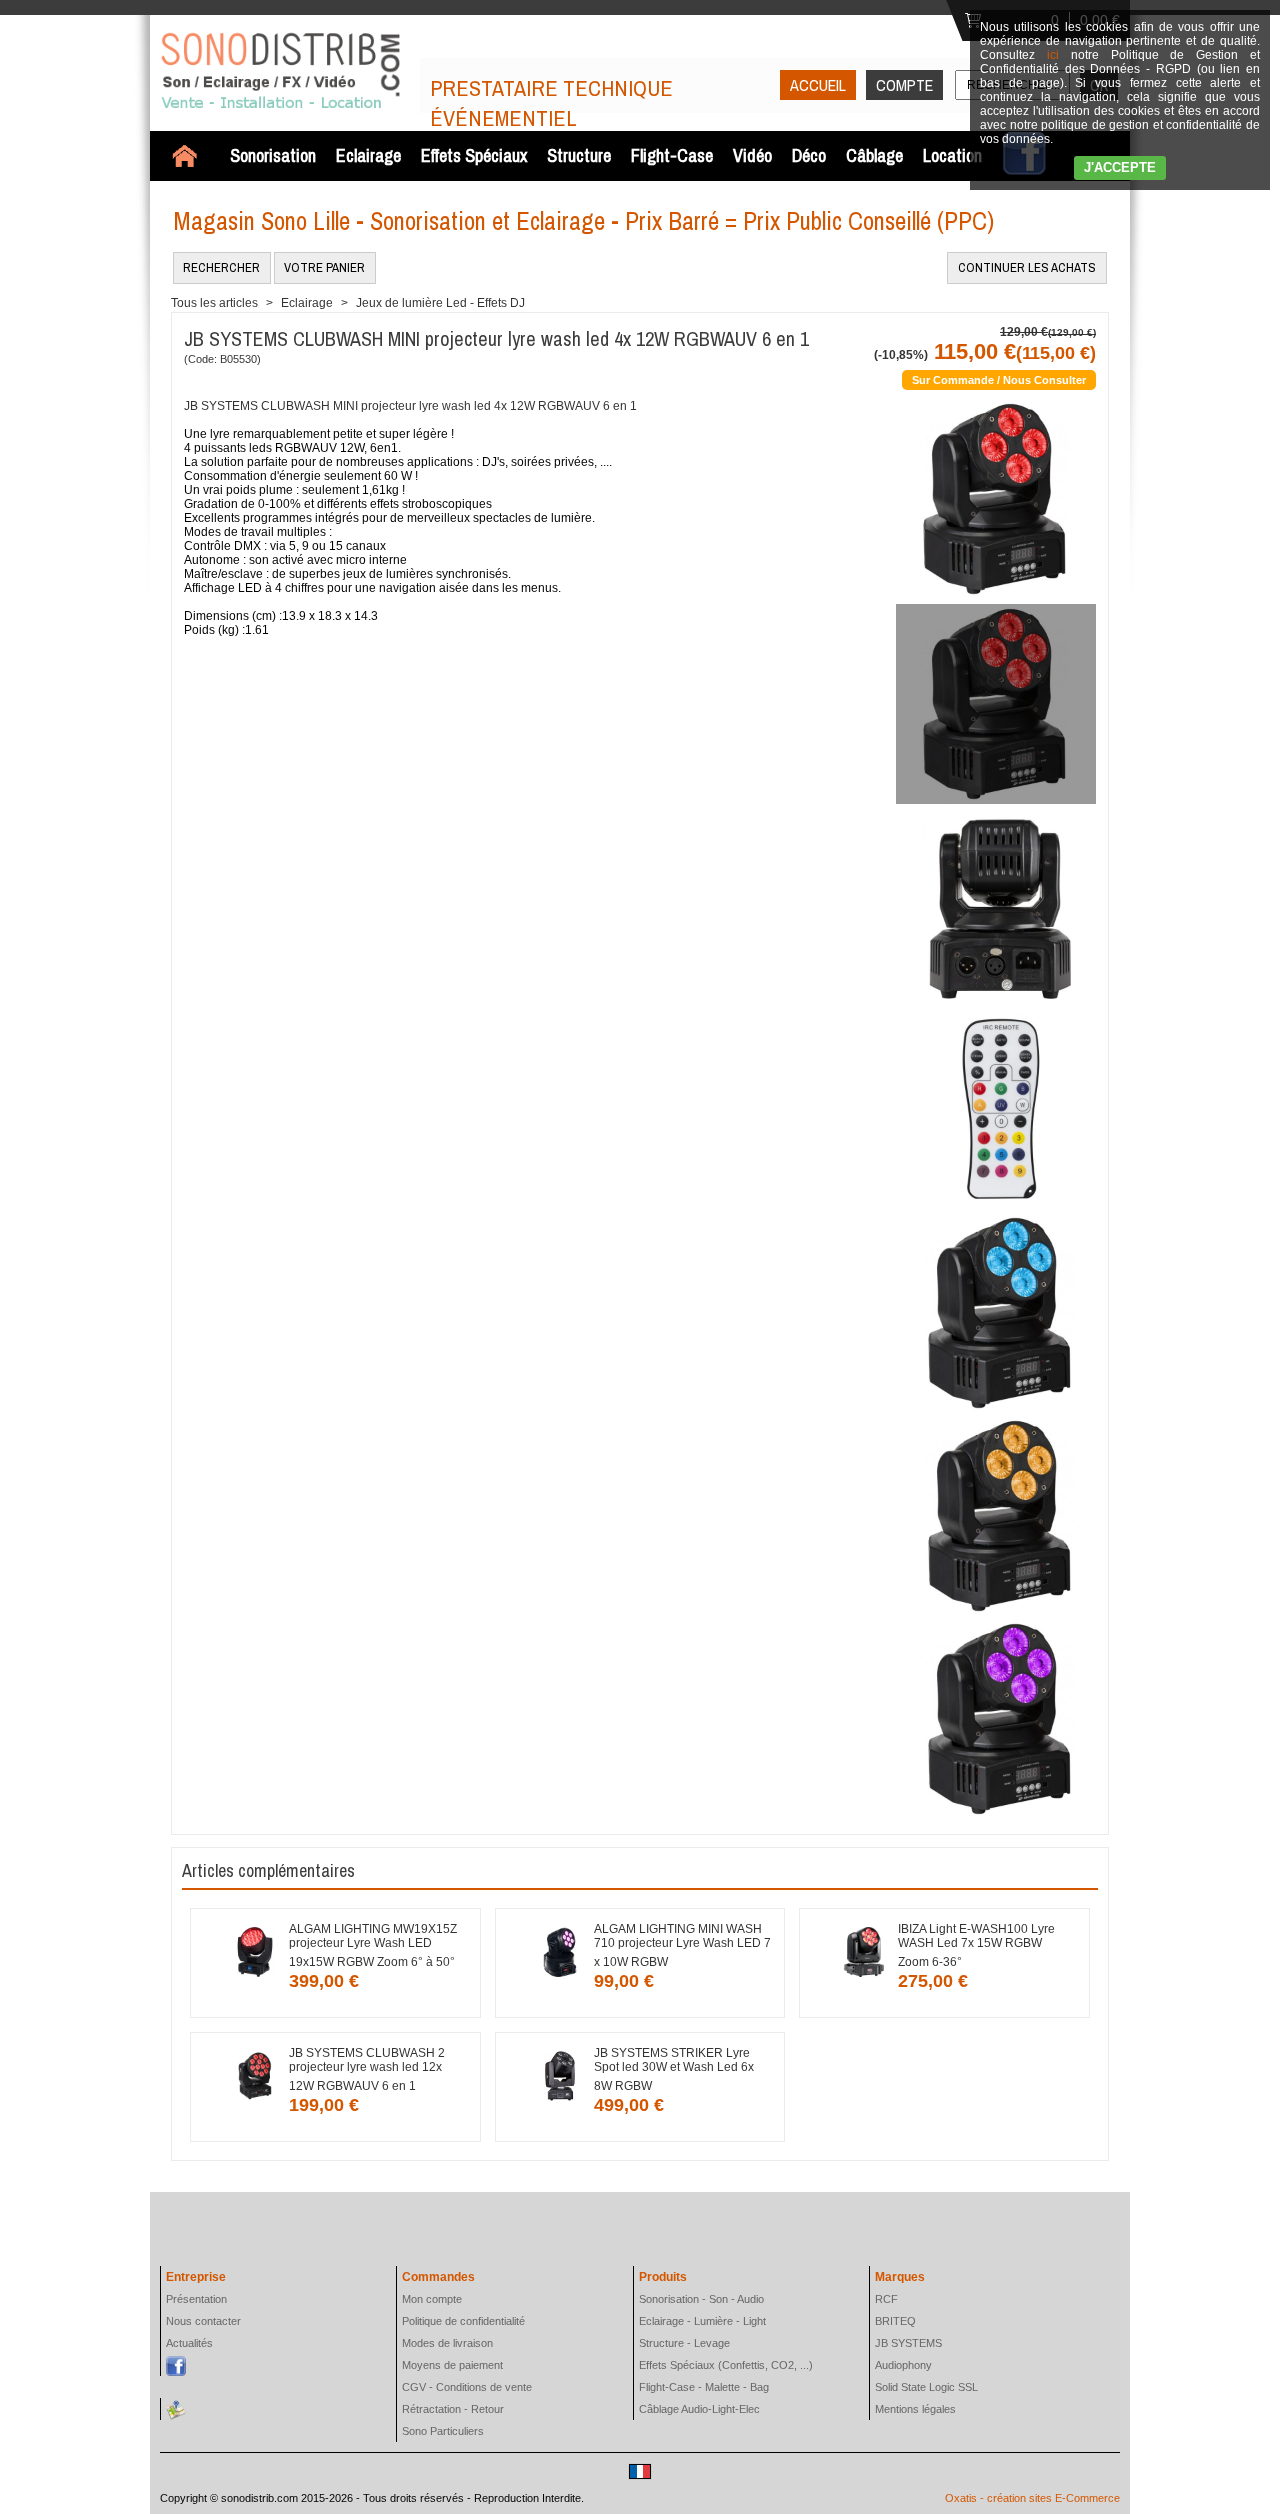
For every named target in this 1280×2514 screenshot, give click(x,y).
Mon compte (432, 2299)
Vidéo (752, 155)
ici (1053, 55)
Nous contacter (203, 2321)
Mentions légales (915, 2409)
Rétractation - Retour (453, 2409)
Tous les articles (214, 303)
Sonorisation (273, 155)
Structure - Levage (684, 2343)
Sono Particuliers (443, 2431)
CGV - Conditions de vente (467, 2387)
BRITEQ (895, 2321)
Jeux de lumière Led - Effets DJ (440, 303)
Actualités (189, 2343)
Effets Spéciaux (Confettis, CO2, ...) (726, 2365)
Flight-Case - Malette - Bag (704, 2387)
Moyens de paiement (452, 2365)
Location (952, 155)
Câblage (874, 155)
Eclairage (368, 155)
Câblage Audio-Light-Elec (699, 2409)
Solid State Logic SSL (926, 2387)
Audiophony (903, 2365)
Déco (809, 155)
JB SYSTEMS (908, 2343)
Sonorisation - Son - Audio (701, 2299)
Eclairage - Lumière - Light (702, 2321)
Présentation (196, 2299)
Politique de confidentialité (463, 2321)
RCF (886, 2299)
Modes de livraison (447, 2343)
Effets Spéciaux (474, 155)
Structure (579, 155)
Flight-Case (672, 155)
